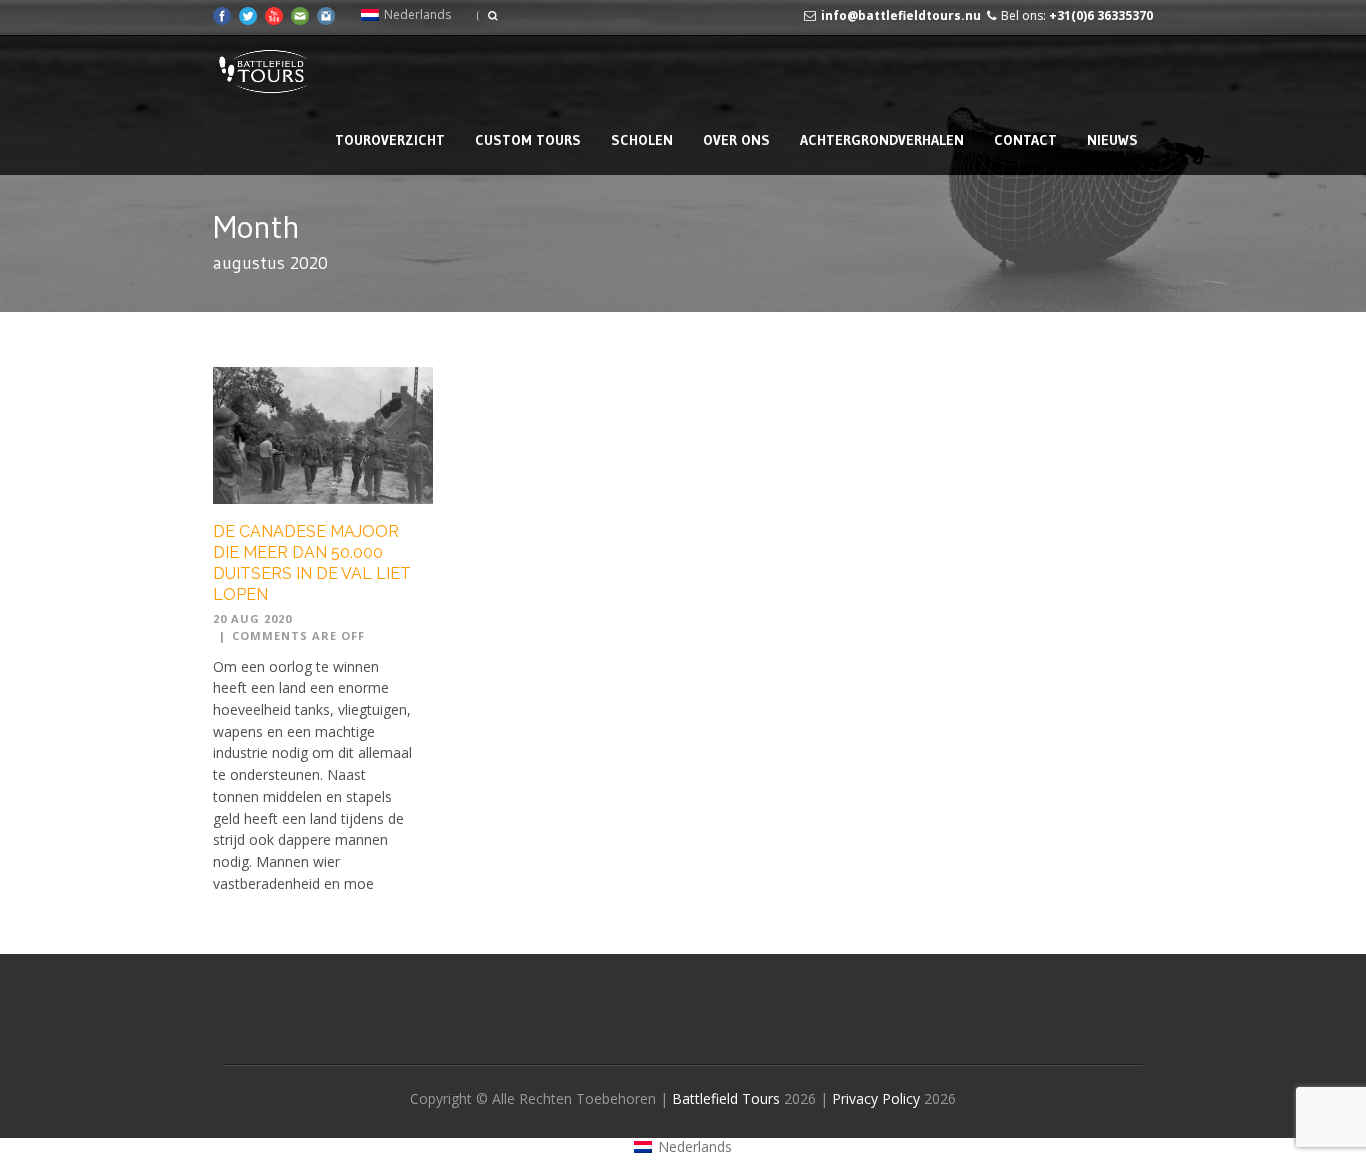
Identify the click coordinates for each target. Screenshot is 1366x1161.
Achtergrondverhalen (882, 140)
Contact (1025, 140)
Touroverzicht (390, 140)
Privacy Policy (878, 1098)
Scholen (642, 140)
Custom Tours (528, 140)
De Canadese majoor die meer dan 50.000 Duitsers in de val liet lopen (312, 562)
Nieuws (1112, 140)
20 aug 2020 (252, 618)
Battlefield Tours (726, 1098)
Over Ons (736, 140)
